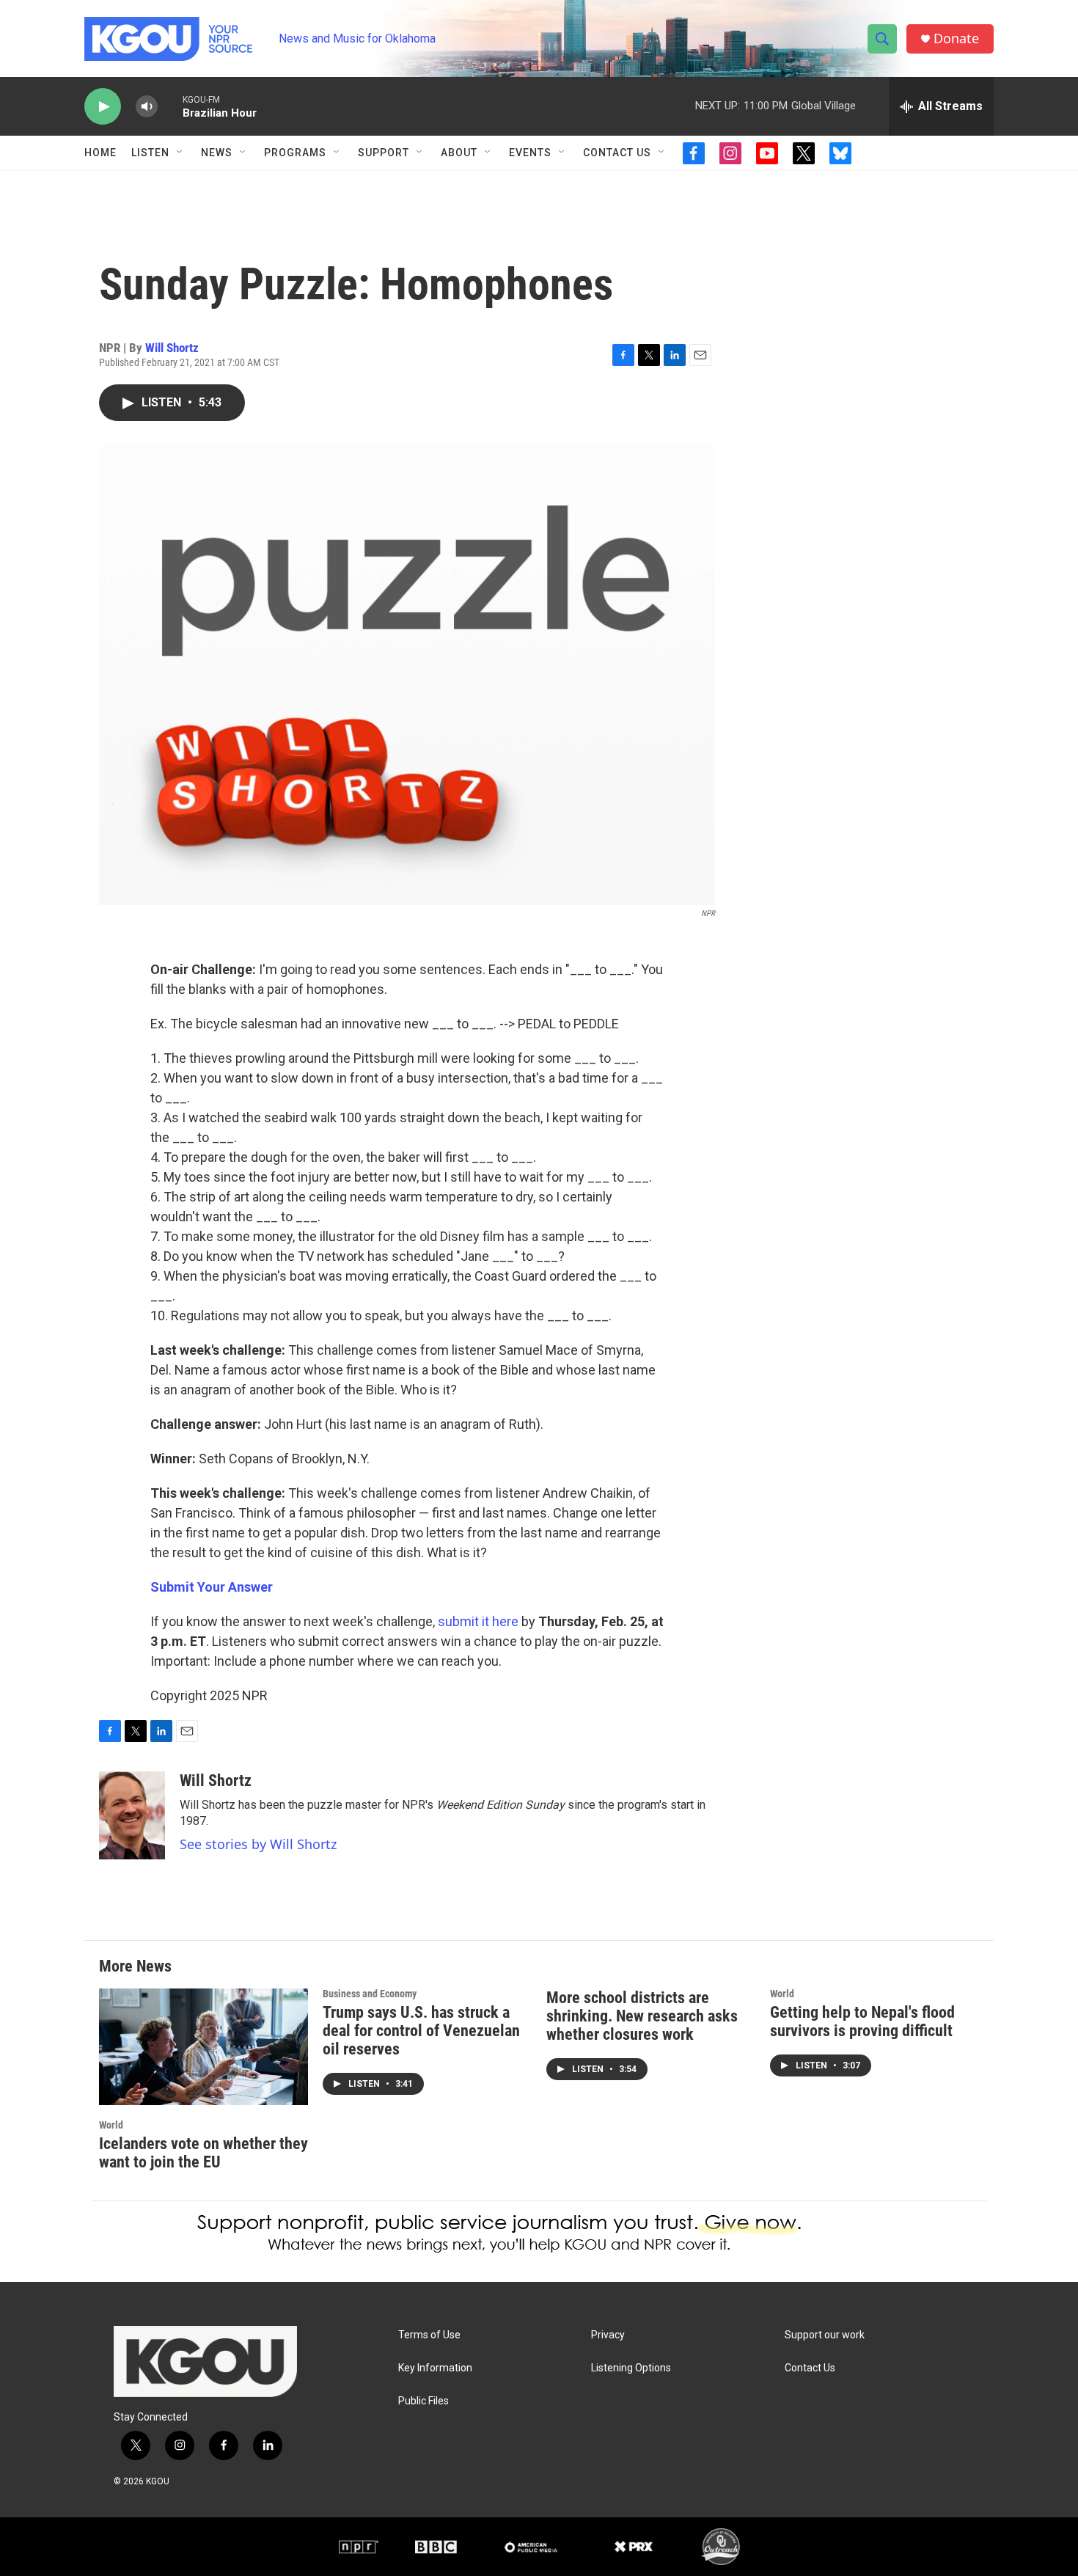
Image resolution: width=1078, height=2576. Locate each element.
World (111, 2125)
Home (100, 153)
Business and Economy (370, 1994)
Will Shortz (172, 348)
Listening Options (631, 2368)
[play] (103, 107)
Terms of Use (429, 2335)
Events (530, 153)
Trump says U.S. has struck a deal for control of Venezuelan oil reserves (421, 2031)
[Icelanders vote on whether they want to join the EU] (203, 2047)
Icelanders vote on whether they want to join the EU (203, 2153)
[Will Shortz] (132, 1815)
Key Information (435, 2368)
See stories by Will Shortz (258, 1844)
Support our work (825, 2335)
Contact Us (617, 153)
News (217, 153)
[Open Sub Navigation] (180, 153)
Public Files (423, 2401)
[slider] (170, 106)
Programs (295, 153)
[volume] (147, 107)
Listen (150, 153)
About (459, 153)
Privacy (608, 2335)
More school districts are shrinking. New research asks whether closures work (642, 2016)
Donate (956, 39)
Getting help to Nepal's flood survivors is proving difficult (862, 2021)
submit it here (478, 1621)
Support (384, 153)
